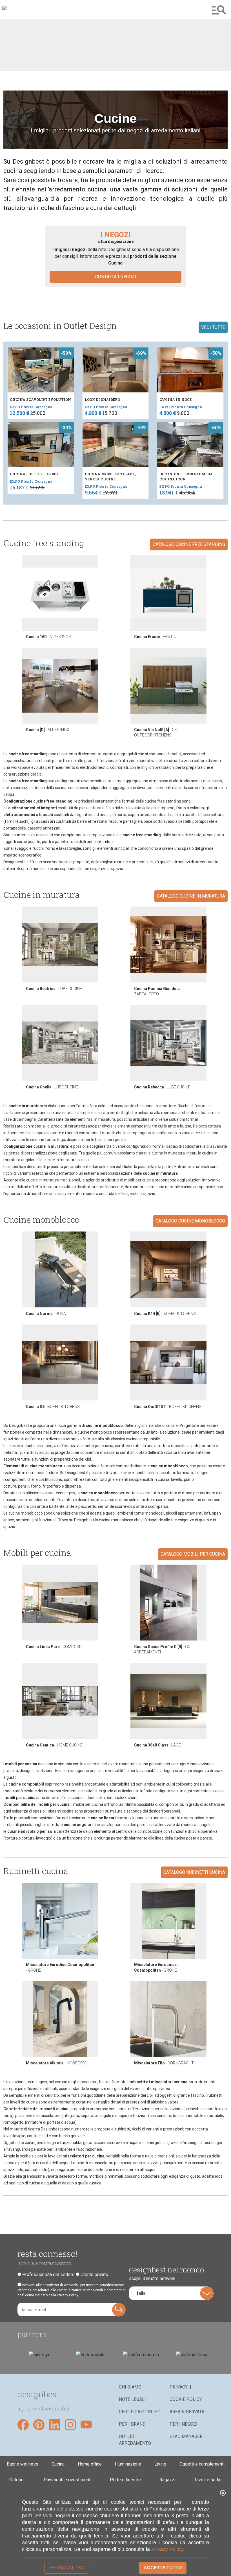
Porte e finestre (125, 2480)
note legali (132, 2399)
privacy (179, 2387)
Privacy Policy (167, 2549)
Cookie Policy (186, 2399)
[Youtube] (86, 2425)
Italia (140, 2293)
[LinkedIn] (55, 2425)
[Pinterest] (39, 2425)
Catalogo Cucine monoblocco (190, 1221)
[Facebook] (23, 2425)
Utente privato (94, 2275)
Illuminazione (128, 2464)
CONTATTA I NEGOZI (116, 277)
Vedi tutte (213, 327)
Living (160, 2464)
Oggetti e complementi (202, 2464)
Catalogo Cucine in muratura (191, 896)
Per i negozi (184, 2424)
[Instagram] (70, 2425)
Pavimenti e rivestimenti (68, 2480)
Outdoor (17, 2480)
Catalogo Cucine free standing (189, 544)
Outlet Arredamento (135, 2440)
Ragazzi (167, 2480)
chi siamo (130, 2387)
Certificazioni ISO (140, 2412)
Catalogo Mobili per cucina (193, 1554)
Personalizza (67, 2568)
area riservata (187, 2412)
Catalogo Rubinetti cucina (194, 1872)
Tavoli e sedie (208, 2480)
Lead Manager (186, 2436)
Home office (90, 2464)
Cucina (58, 2464)
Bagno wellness (23, 2464)
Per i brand (132, 2424)
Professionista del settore (48, 2275)
